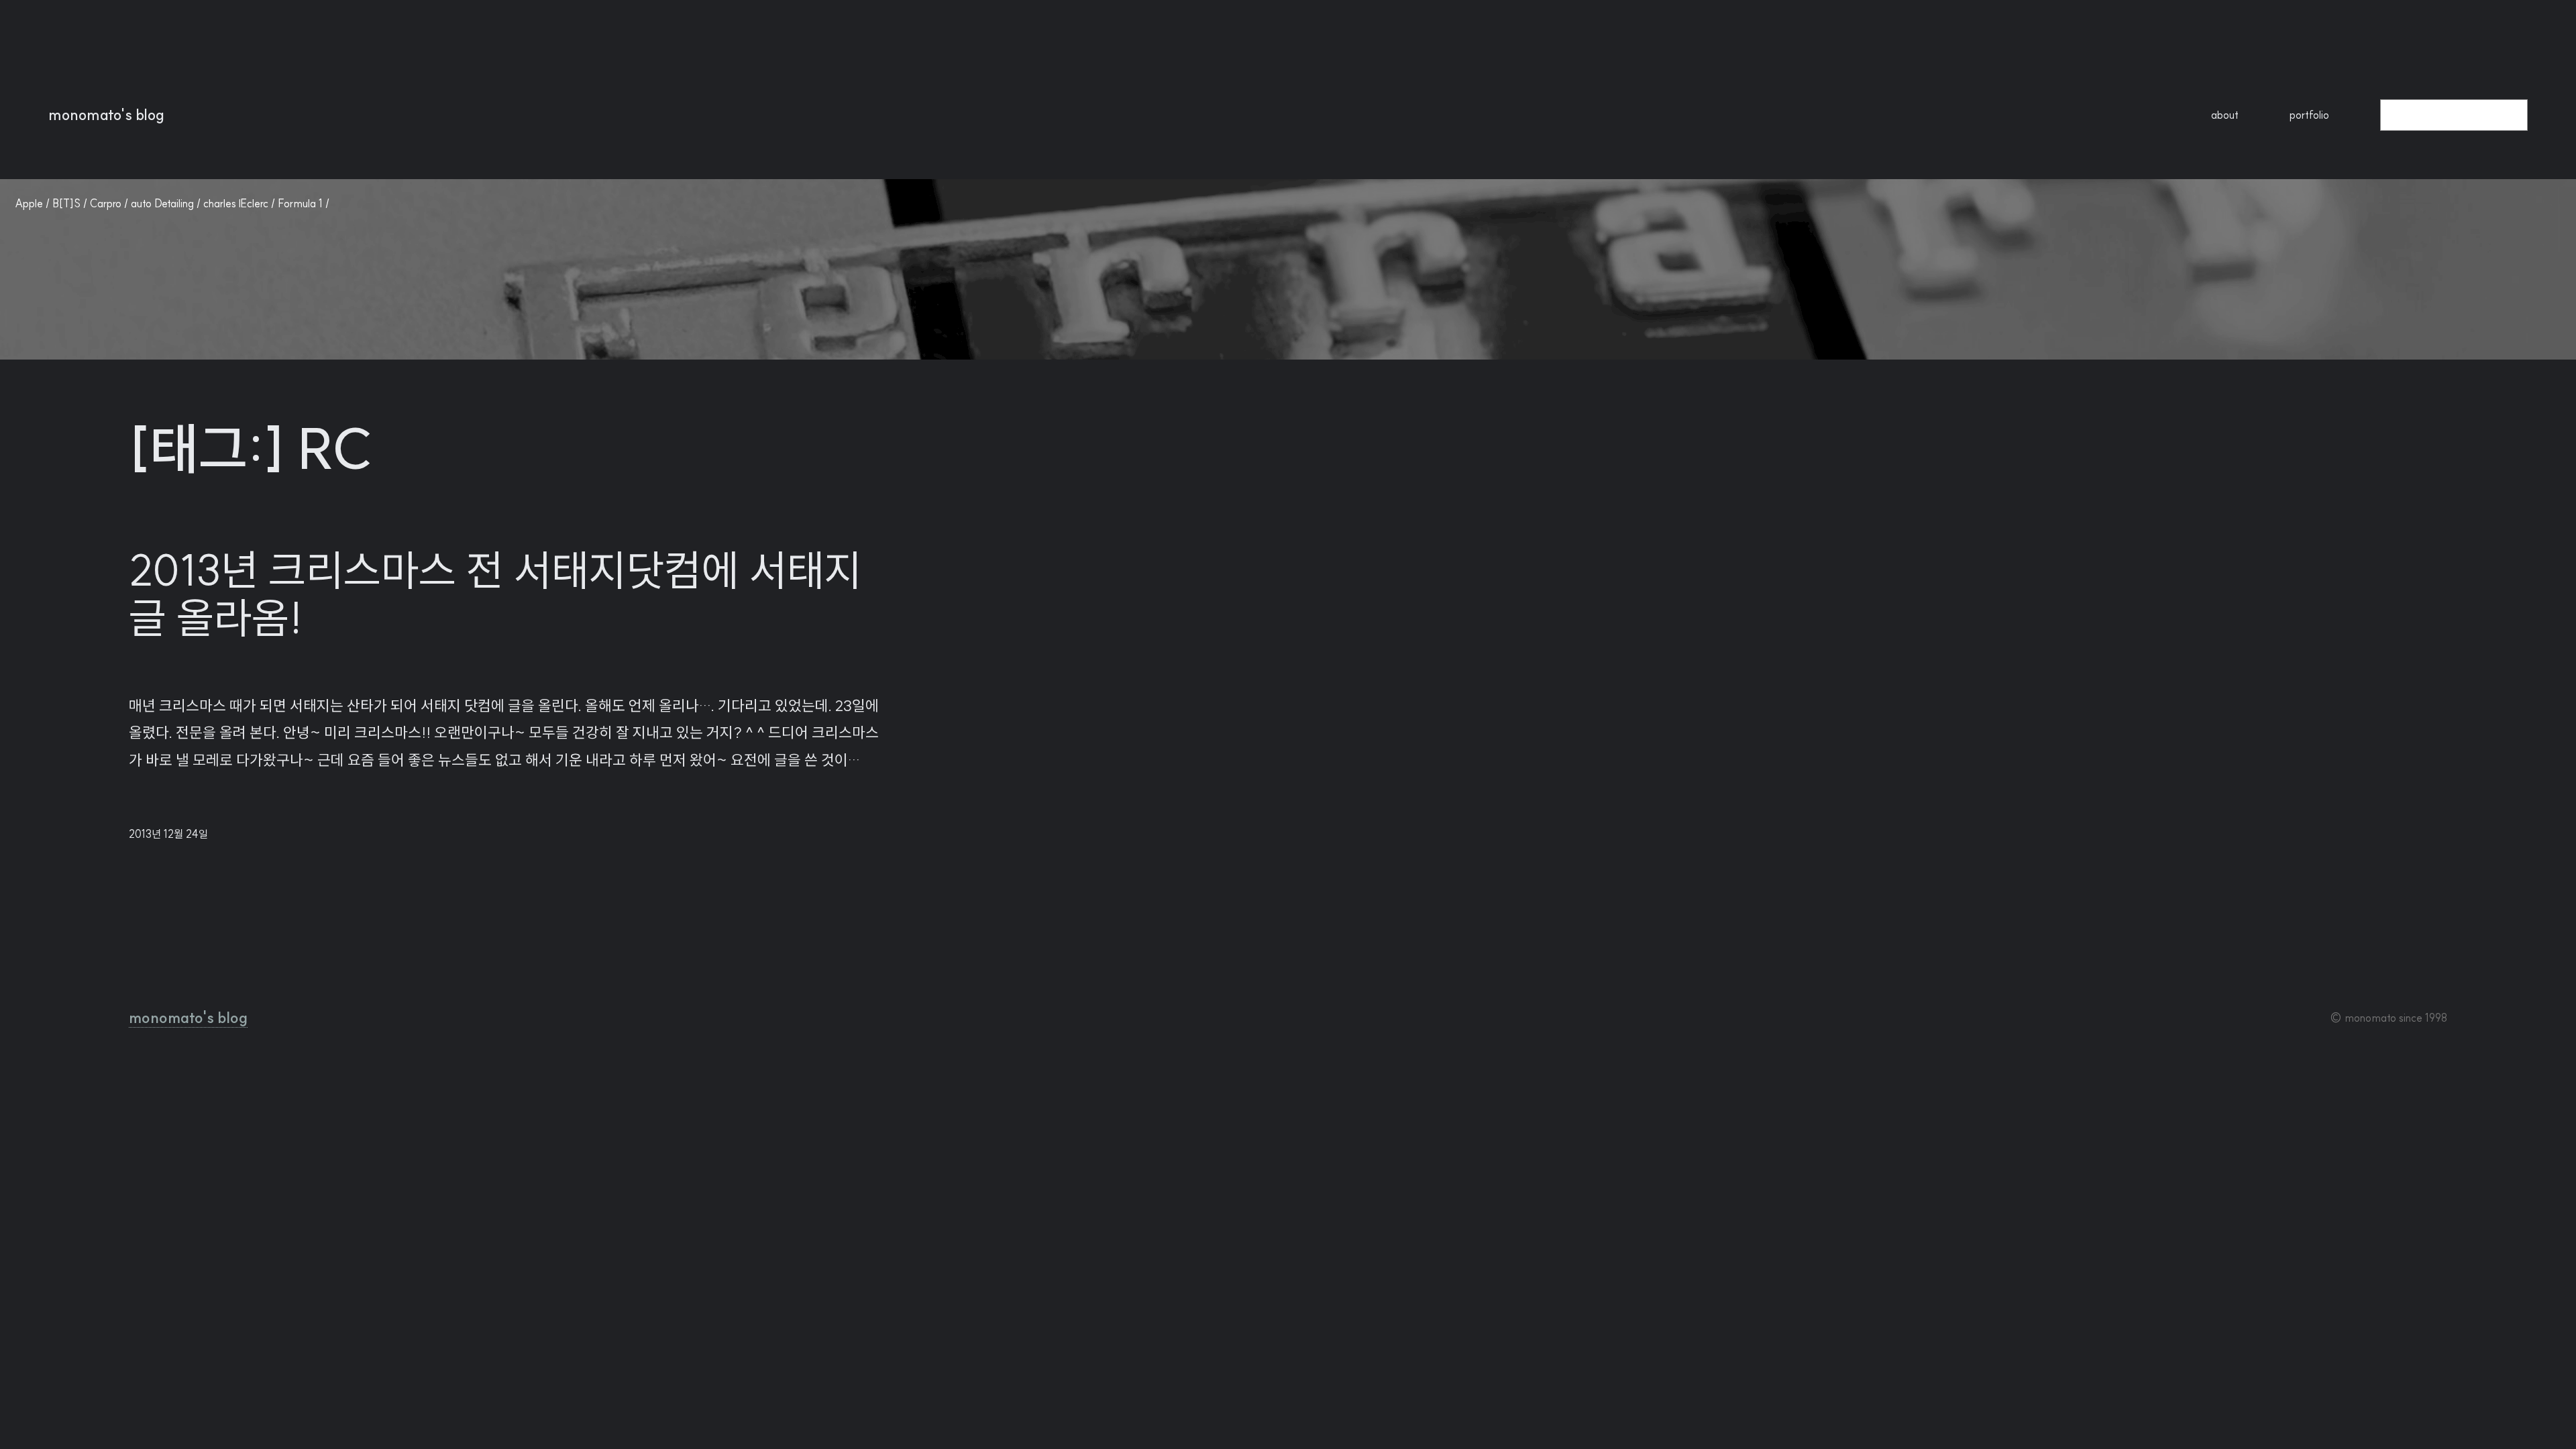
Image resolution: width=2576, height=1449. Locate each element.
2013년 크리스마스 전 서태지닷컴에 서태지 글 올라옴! (495, 594)
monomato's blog (106, 115)
